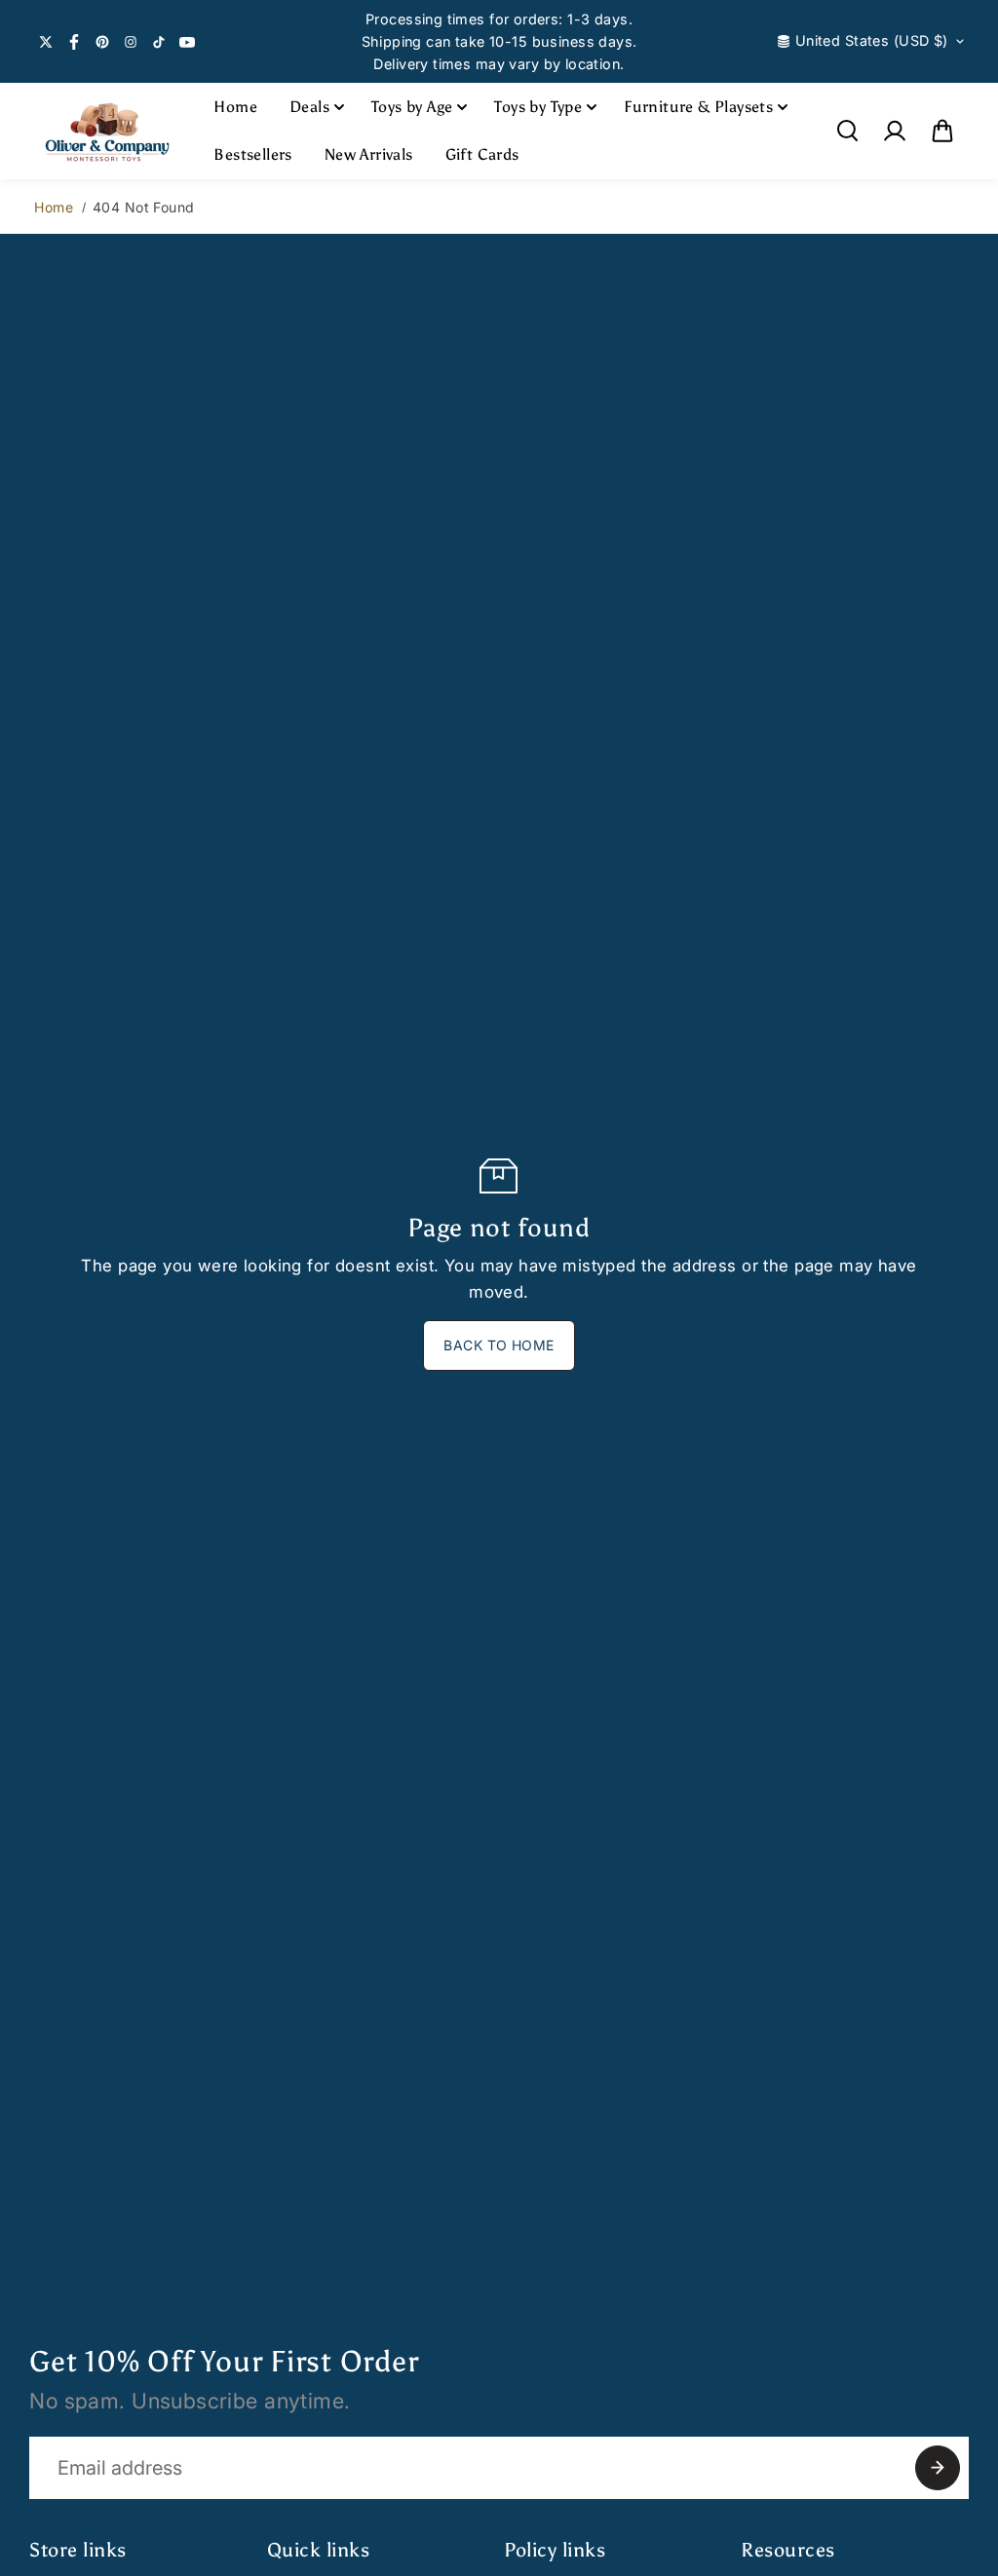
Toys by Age (412, 107)
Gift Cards (482, 154)
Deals (309, 107)
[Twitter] (46, 42)
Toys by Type (538, 107)
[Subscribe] (938, 2468)
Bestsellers (252, 154)
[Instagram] (131, 42)
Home (235, 107)
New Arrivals (369, 154)
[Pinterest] (102, 42)
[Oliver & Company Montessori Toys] (107, 131)
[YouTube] (187, 42)
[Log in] (895, 131)
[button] (942, 131)
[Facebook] (74, 42)
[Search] (847, 131)
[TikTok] (159, 42)
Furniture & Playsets (698, 107)
